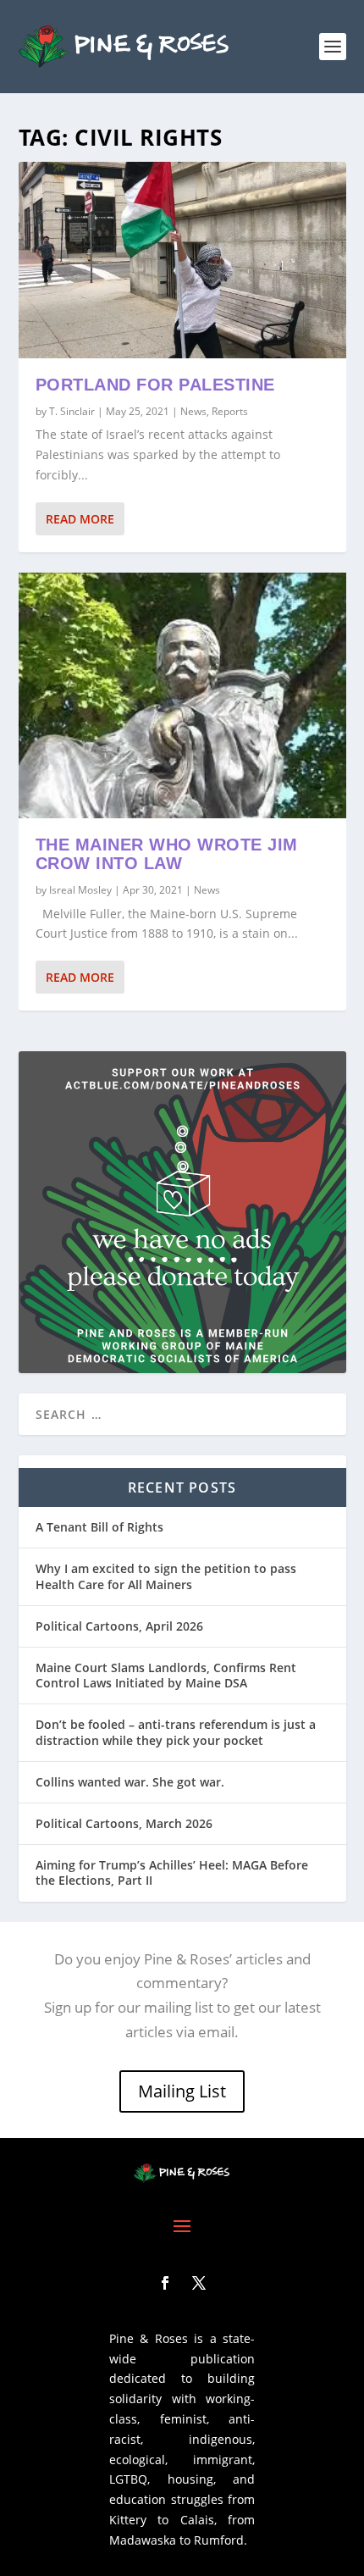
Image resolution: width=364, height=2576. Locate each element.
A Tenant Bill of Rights (99, 1527)
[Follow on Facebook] (165, 2283)
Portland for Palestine (155, 385)
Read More (80, 519)
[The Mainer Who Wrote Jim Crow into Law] (182, 695)
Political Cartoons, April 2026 (119, 1626)
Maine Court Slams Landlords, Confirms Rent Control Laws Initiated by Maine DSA (166, 1675)
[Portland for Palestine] (182, 260)
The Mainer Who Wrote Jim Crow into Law (167, 854)
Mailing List (182, 2091)
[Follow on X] (199, 2283)
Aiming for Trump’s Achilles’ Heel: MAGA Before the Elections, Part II (172, 1872)
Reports (230, 411)
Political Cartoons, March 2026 (124, 1823)
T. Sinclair (72, 411)
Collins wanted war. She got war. (130, 1782)
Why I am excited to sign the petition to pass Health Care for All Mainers (166, 1576)
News (193, 411)
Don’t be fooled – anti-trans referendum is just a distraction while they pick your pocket (176, 1732)
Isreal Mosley (80, 890)
